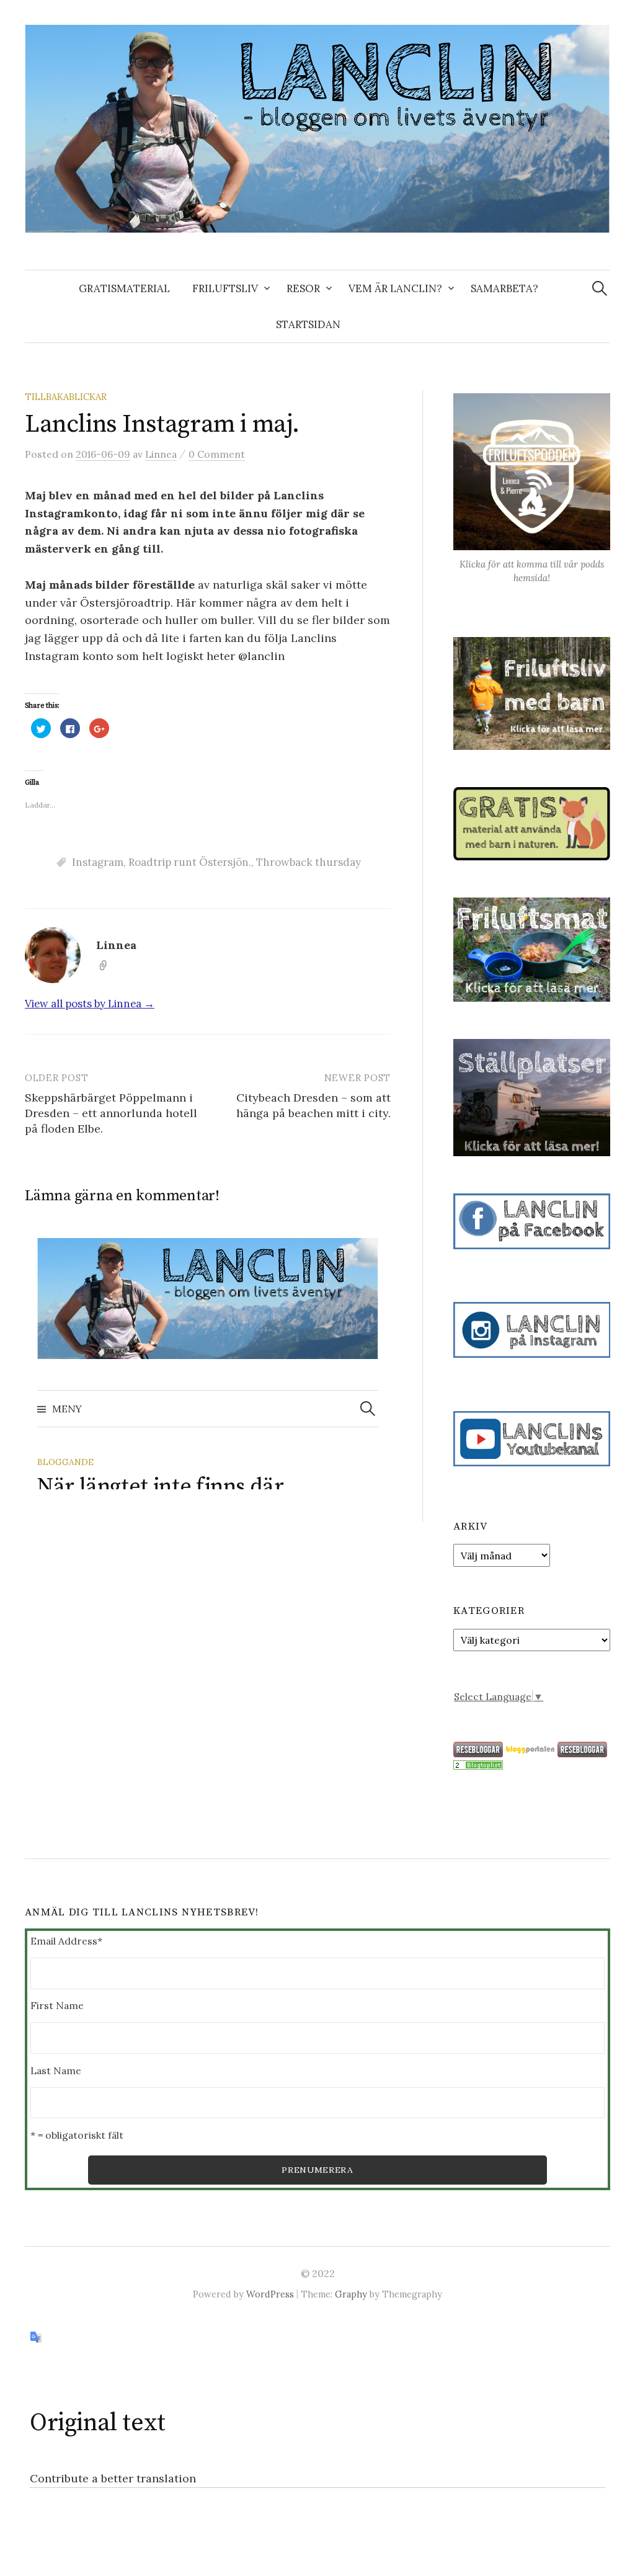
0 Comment (217, 454)
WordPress (270, 2294)
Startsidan (308, 324)
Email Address (66, 1941)
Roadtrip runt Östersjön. (190, 862)
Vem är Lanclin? (395, 288)
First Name (57, 2005)
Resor (303, 288)
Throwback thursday (309, 862)
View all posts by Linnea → (90, 1004)
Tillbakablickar (66, 397)
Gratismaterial (124, 288)
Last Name (56, 2070)
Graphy (351, 2294)
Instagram (98, 862)
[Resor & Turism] (478, 1764)
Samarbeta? (504, 288)
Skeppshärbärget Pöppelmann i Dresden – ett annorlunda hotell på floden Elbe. (111, 1113)
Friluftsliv (225, 288)
